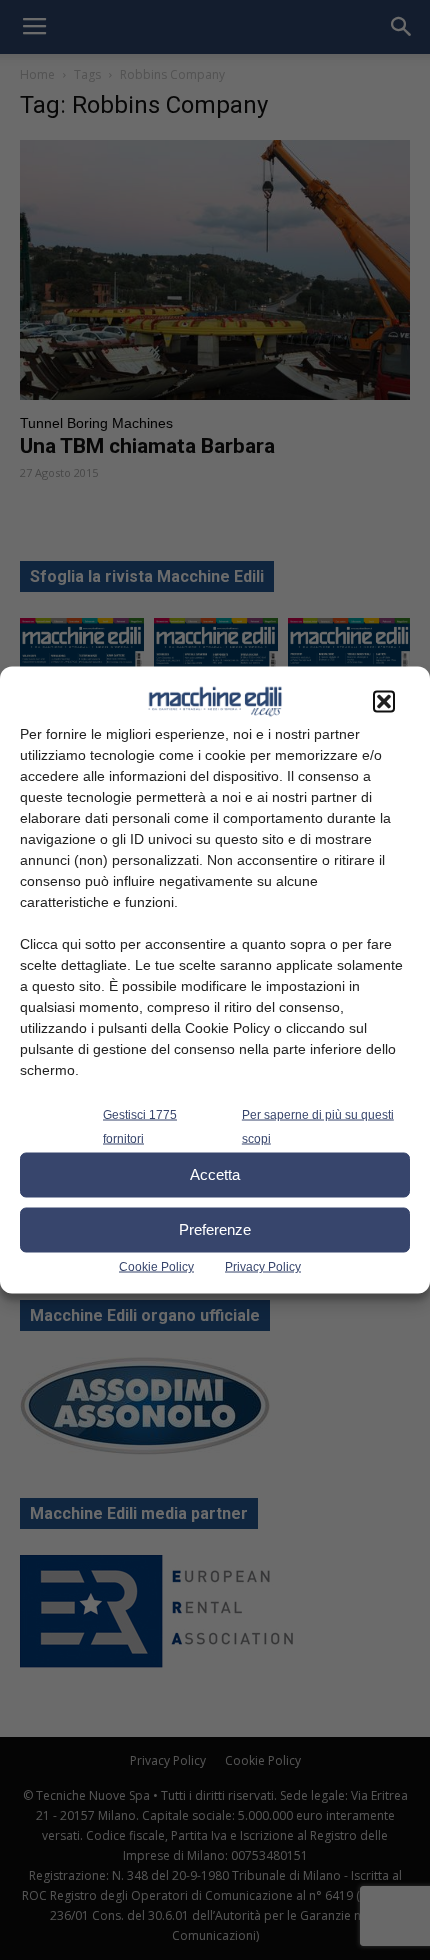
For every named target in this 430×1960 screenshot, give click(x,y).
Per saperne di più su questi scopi (318, 1126)
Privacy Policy (263, 1266)
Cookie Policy (156, 1266)
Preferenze (215, 1229)
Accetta (215, 1174)
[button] (384, 701)
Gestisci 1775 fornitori (140, 1126)
